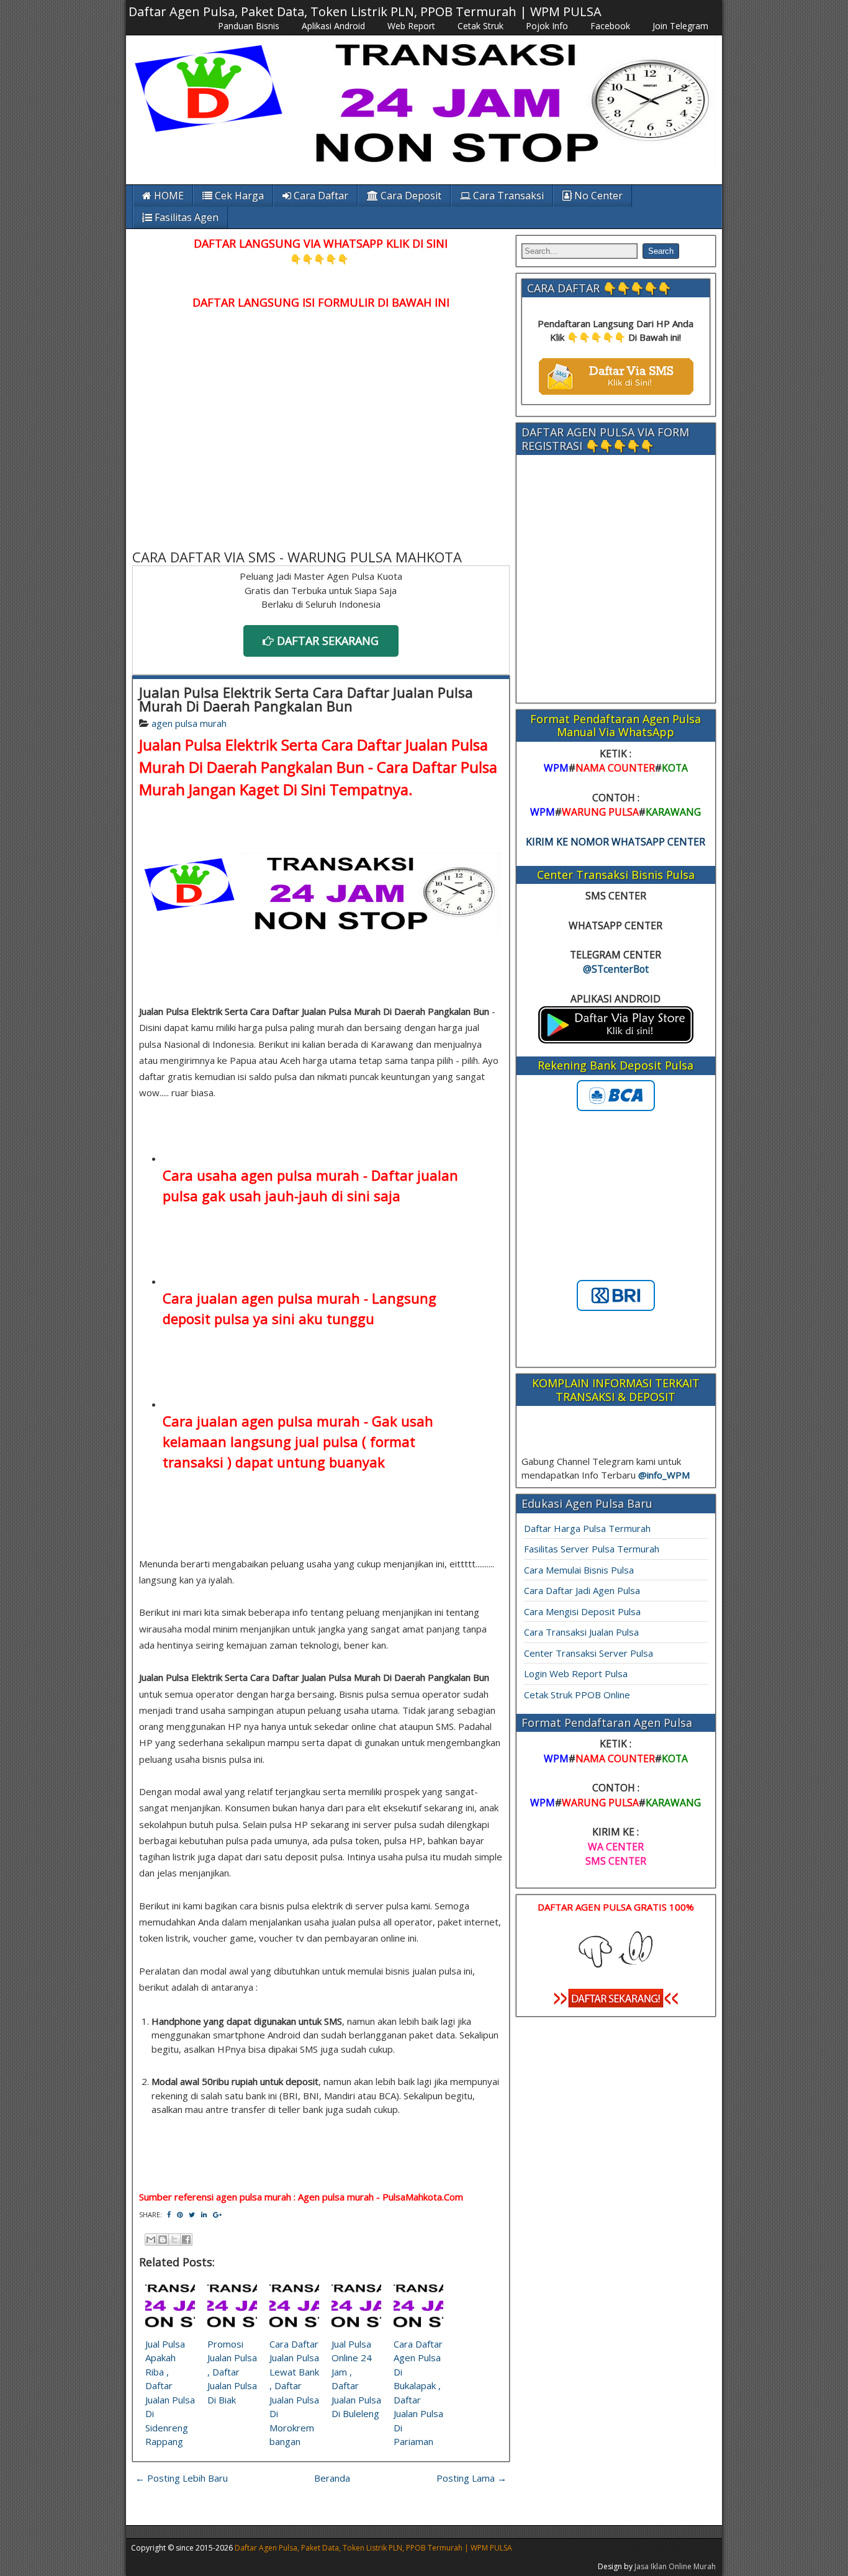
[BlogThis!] (163, 2240)
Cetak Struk (480, 26)
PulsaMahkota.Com (423, 2197)
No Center (597, 196)
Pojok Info (547, 26)
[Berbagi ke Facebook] (186, 2240)
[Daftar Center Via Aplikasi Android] (616, 1040)
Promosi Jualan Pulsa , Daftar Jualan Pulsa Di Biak (232, 2372)
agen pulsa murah (189, 723)
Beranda (332, 2478)
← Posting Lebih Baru (182, 2478)
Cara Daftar (320, 196)
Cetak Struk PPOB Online (577, 1695)
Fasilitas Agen (185, 217)
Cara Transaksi (507, 196)
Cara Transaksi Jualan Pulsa (581, 1632)
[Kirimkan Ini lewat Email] (151, 2240)
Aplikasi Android (333, 26)
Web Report (411, 26)
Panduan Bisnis (249, 26)
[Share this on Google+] (217, 2214)
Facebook (610, 26)
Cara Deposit (410, 196)
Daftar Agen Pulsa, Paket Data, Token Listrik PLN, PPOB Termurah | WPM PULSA (365, 11)
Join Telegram (680, 26)
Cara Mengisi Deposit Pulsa (582, 1611)
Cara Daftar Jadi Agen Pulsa (582, 1590)
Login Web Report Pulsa (576, 1673)
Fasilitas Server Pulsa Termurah (592, 1549)
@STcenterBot (616, 969)
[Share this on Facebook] (169, 2214)
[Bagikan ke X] (174, 2240)
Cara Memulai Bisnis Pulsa (579, 1570)
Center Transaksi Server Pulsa (589, 1653)
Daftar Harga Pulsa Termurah (587, 1528)
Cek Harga (238, 196)
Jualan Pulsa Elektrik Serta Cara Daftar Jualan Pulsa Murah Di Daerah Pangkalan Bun (306, 699)
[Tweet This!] (192, 2214)
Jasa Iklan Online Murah (675, 2566)
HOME (168, 196)
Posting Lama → (471, 2478)
